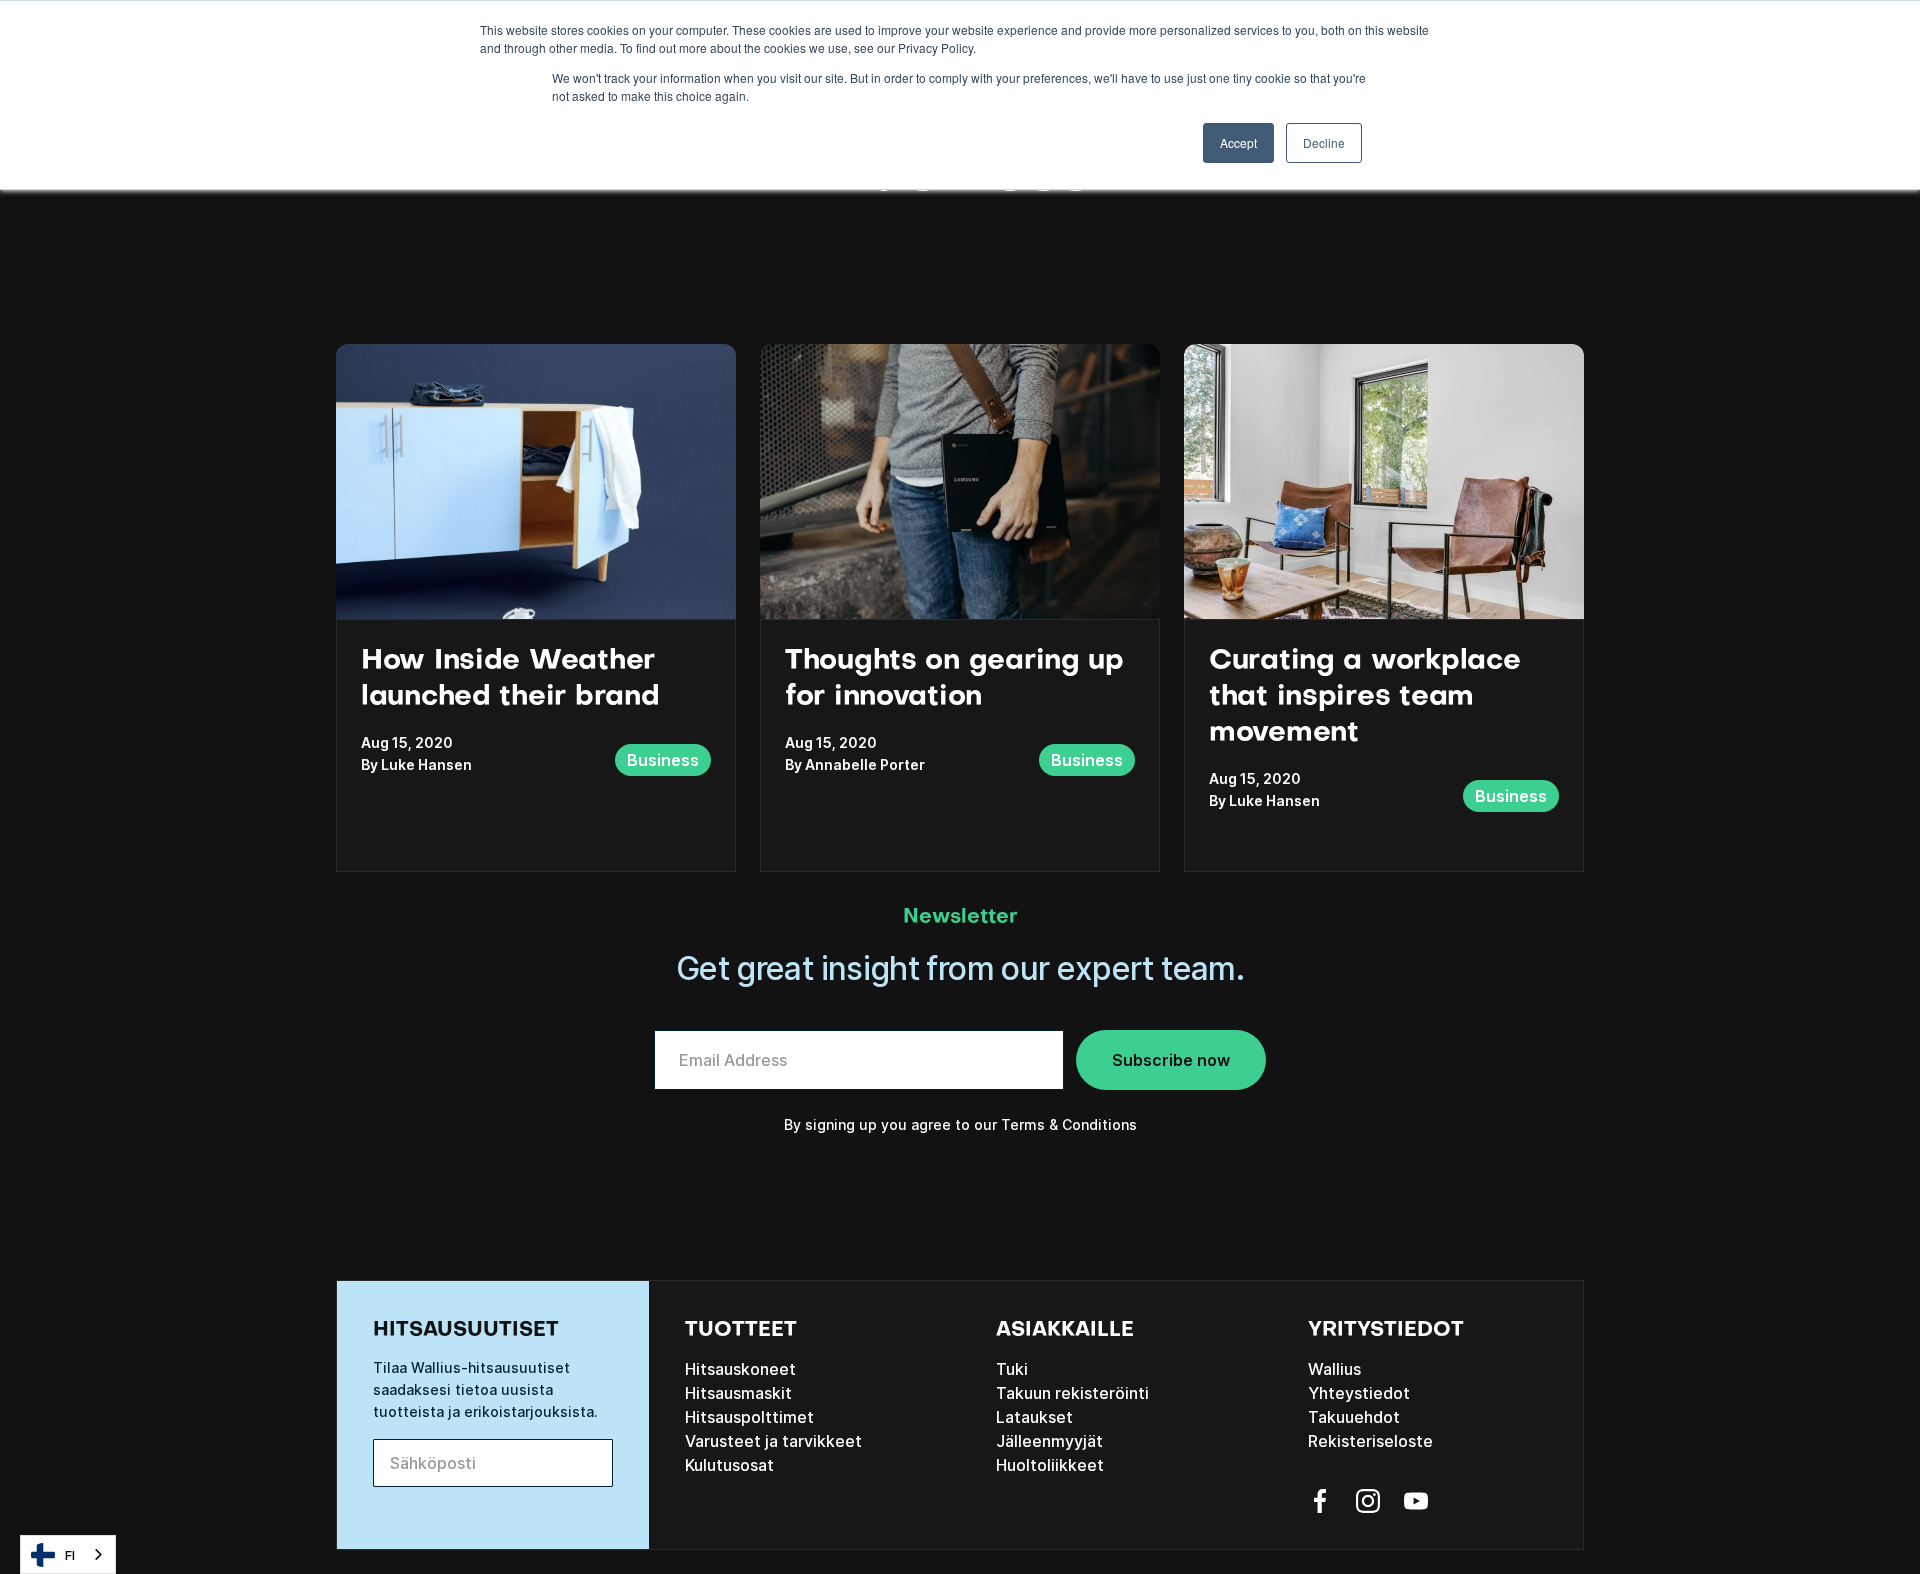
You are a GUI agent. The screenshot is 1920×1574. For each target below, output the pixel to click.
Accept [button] (1238, 142)
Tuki (1012, 1369)
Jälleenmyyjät (1049, 1441)
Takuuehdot (1354, 1417)
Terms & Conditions (1069, 1124)
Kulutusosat (729, 1465)
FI (70, 1555)
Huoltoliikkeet (1050, 1465)
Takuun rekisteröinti (1072, 1393)
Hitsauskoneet (740, 1369)
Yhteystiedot (1359, 1393)
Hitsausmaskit (738, 1393)
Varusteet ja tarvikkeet (773, 1441)
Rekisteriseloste (1370, 1441)
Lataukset (1034, 1417)
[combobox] (68, 1554)
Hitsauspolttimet (749, 1417)
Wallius (1334, 1369)
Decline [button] (1324, 142)
